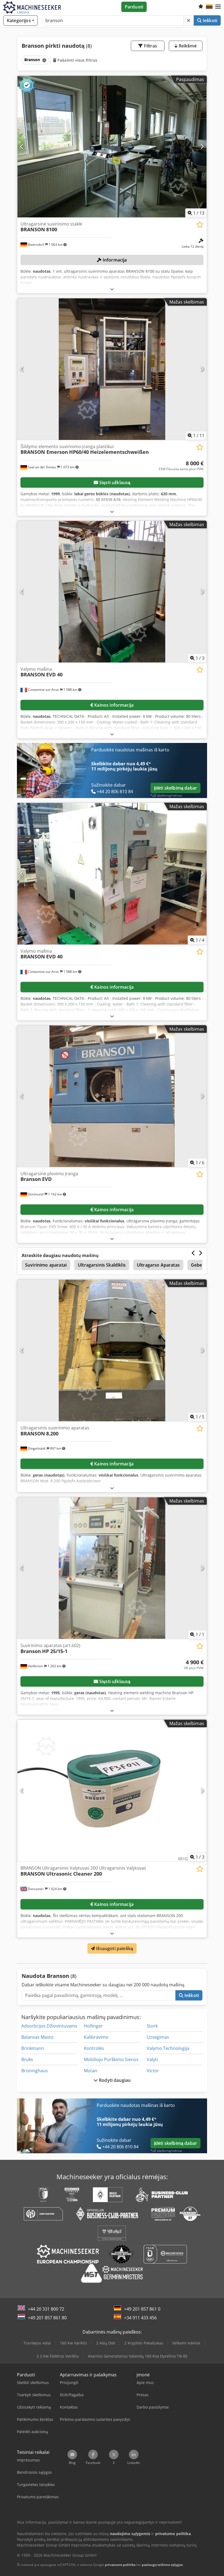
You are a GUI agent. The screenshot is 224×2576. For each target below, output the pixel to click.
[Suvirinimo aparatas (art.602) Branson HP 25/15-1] (112, 1568)
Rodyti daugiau (114, 2080)
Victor (153, 2071)
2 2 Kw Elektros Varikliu (58, 2356)
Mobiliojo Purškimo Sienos (111, 2059)
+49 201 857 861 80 (47, 2318)
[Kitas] (202, 146)
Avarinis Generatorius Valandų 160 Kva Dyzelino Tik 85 (138, 2356)
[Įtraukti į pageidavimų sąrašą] (200, 225)
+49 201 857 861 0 (142, 2309)
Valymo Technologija (168, 2048)
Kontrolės (94, 2048)
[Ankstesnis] (22, 146)
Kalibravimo (96, 2037)
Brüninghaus (35, 2071)
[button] (218, 7)
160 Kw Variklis (73, 2343)
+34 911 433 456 (140, 2318)
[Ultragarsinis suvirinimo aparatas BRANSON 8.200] (112, 1350)
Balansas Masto (37, 2037)
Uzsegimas (158, 2037)
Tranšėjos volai (37, 2343)
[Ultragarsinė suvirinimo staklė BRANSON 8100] (112, 147)
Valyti (152, 2059)
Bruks (27, 2059)
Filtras (150, 46)
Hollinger (93, 2026)
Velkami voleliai (186, 2343)
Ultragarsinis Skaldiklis (102, 1265)
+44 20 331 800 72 (46, 2309)
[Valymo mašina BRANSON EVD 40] (112, 592)
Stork (152, 2026)
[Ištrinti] (188, 20)
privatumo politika (120, 2565)
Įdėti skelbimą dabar (176, 788)
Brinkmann (33, 2048)
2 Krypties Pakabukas (144, 2343)
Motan (91, 2071)
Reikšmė (187, 46)
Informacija (114, 260)
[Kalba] (209, 7)
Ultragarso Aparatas (158, 1265)
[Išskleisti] (112, 289)
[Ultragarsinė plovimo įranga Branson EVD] (112, 1096)
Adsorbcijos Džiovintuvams (49, 2026)
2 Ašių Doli (106, 2343)
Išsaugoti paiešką (114, 1948)
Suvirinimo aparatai (46, 1265)
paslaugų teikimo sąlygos (162, 2565)
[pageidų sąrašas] (201, 7)
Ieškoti (209, 20)
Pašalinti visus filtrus (77, 60)
